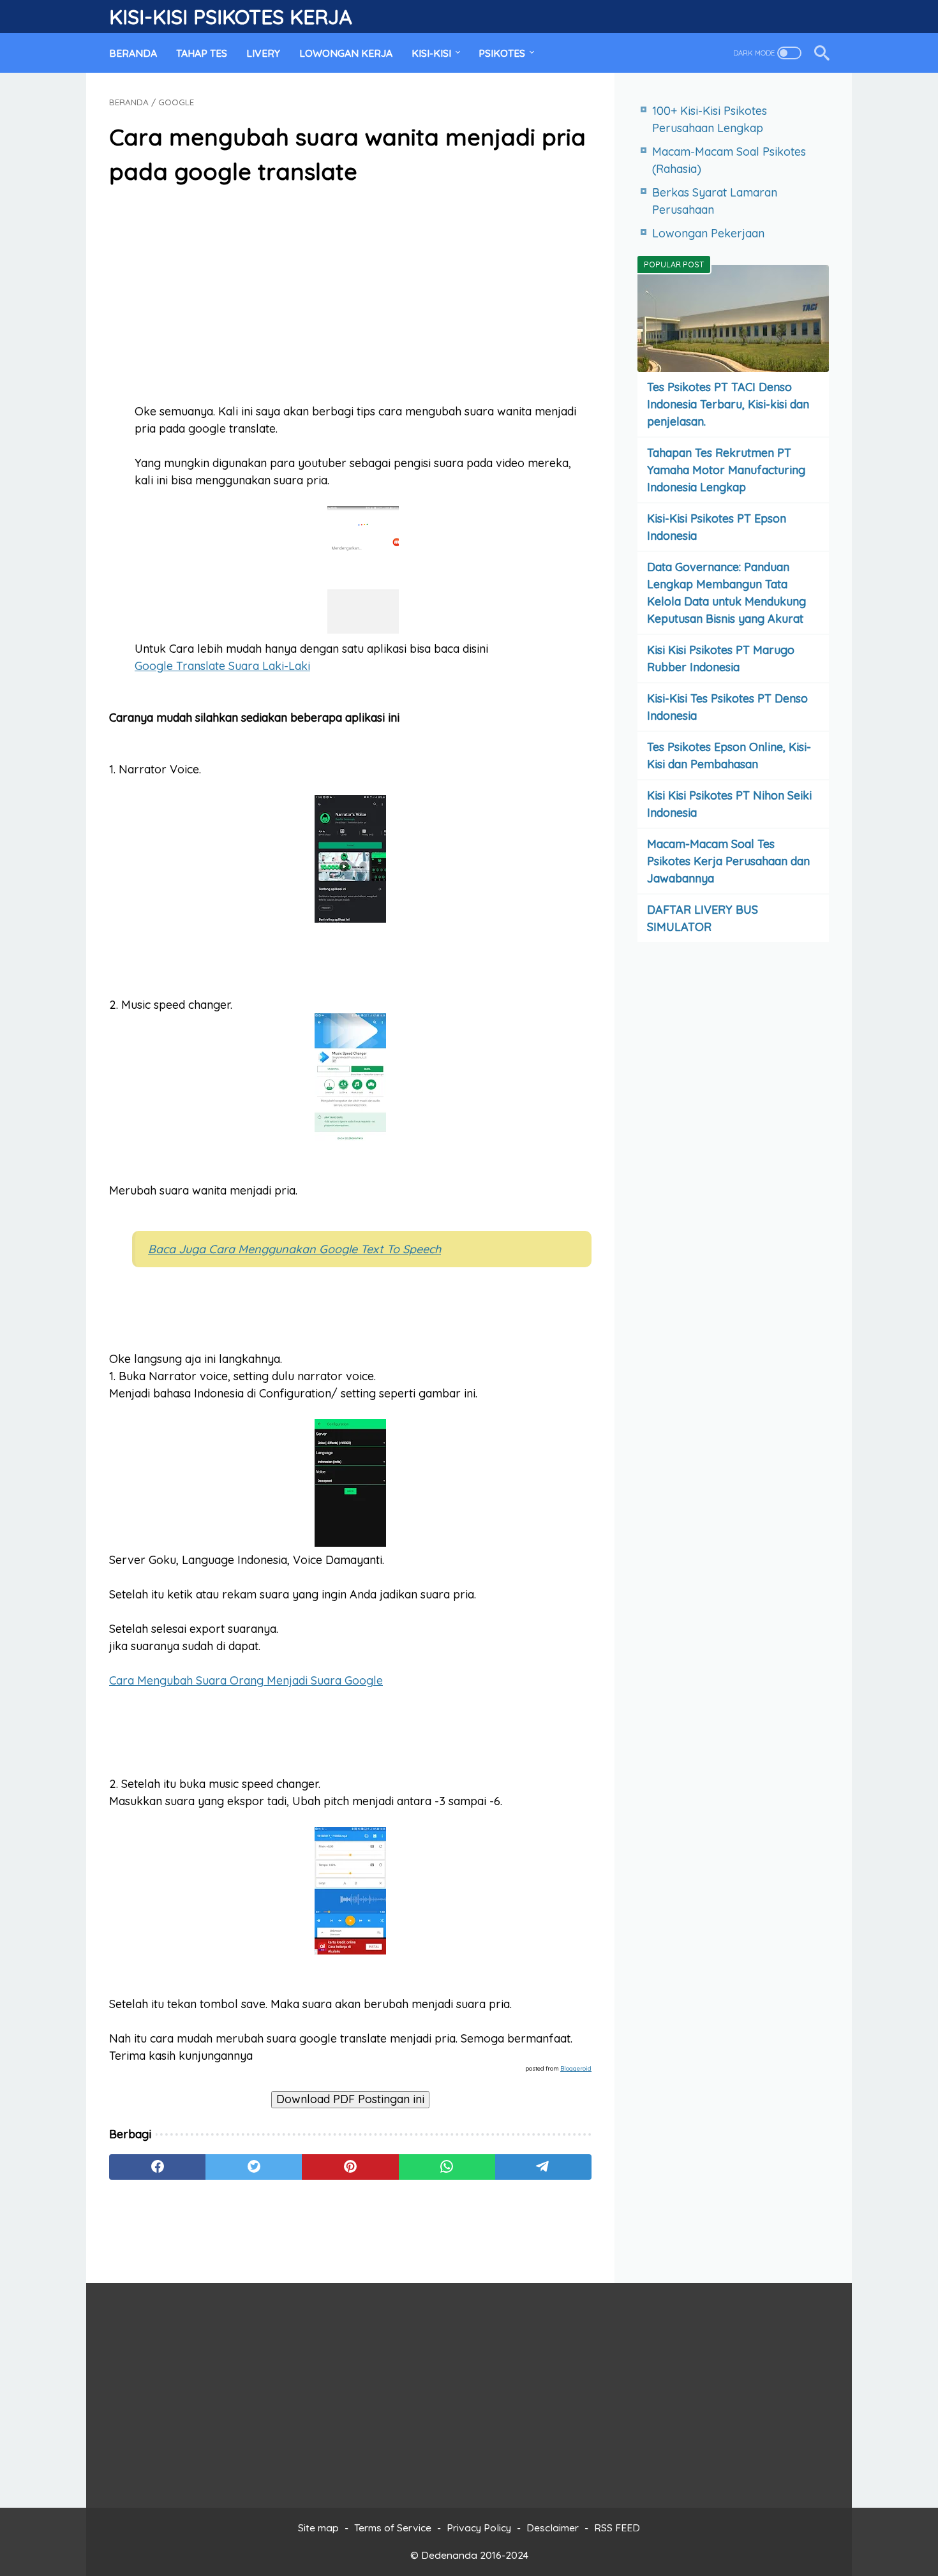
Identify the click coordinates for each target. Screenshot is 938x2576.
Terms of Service (393, 2528)
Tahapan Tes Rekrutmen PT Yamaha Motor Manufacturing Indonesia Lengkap (726, 470)
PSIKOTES (502, 53)
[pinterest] (350, 2167)
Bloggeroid (576, 2068)
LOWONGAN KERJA (346, 53)
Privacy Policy (479, 2528)
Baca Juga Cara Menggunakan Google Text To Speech (294, 1249)
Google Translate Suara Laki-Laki (222, 666)
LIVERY (263, 53)
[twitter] (254, 2167)
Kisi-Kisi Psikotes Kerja (230, 17)
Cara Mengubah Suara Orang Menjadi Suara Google (246, 1680)
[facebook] (157, 2167)
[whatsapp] (447, 2167)
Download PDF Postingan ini (350, 2099)
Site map (318, 2528)
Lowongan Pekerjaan (708, 233)
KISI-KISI (431, 53)
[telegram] (543, 2167)
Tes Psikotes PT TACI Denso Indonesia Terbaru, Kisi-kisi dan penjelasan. (728, 404)
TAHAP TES (202, 53)
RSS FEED (617, 2528)
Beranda (133, 53)
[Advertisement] (350, 296)
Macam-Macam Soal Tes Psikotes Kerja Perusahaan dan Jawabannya (728, 861)
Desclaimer (553, 2528)
